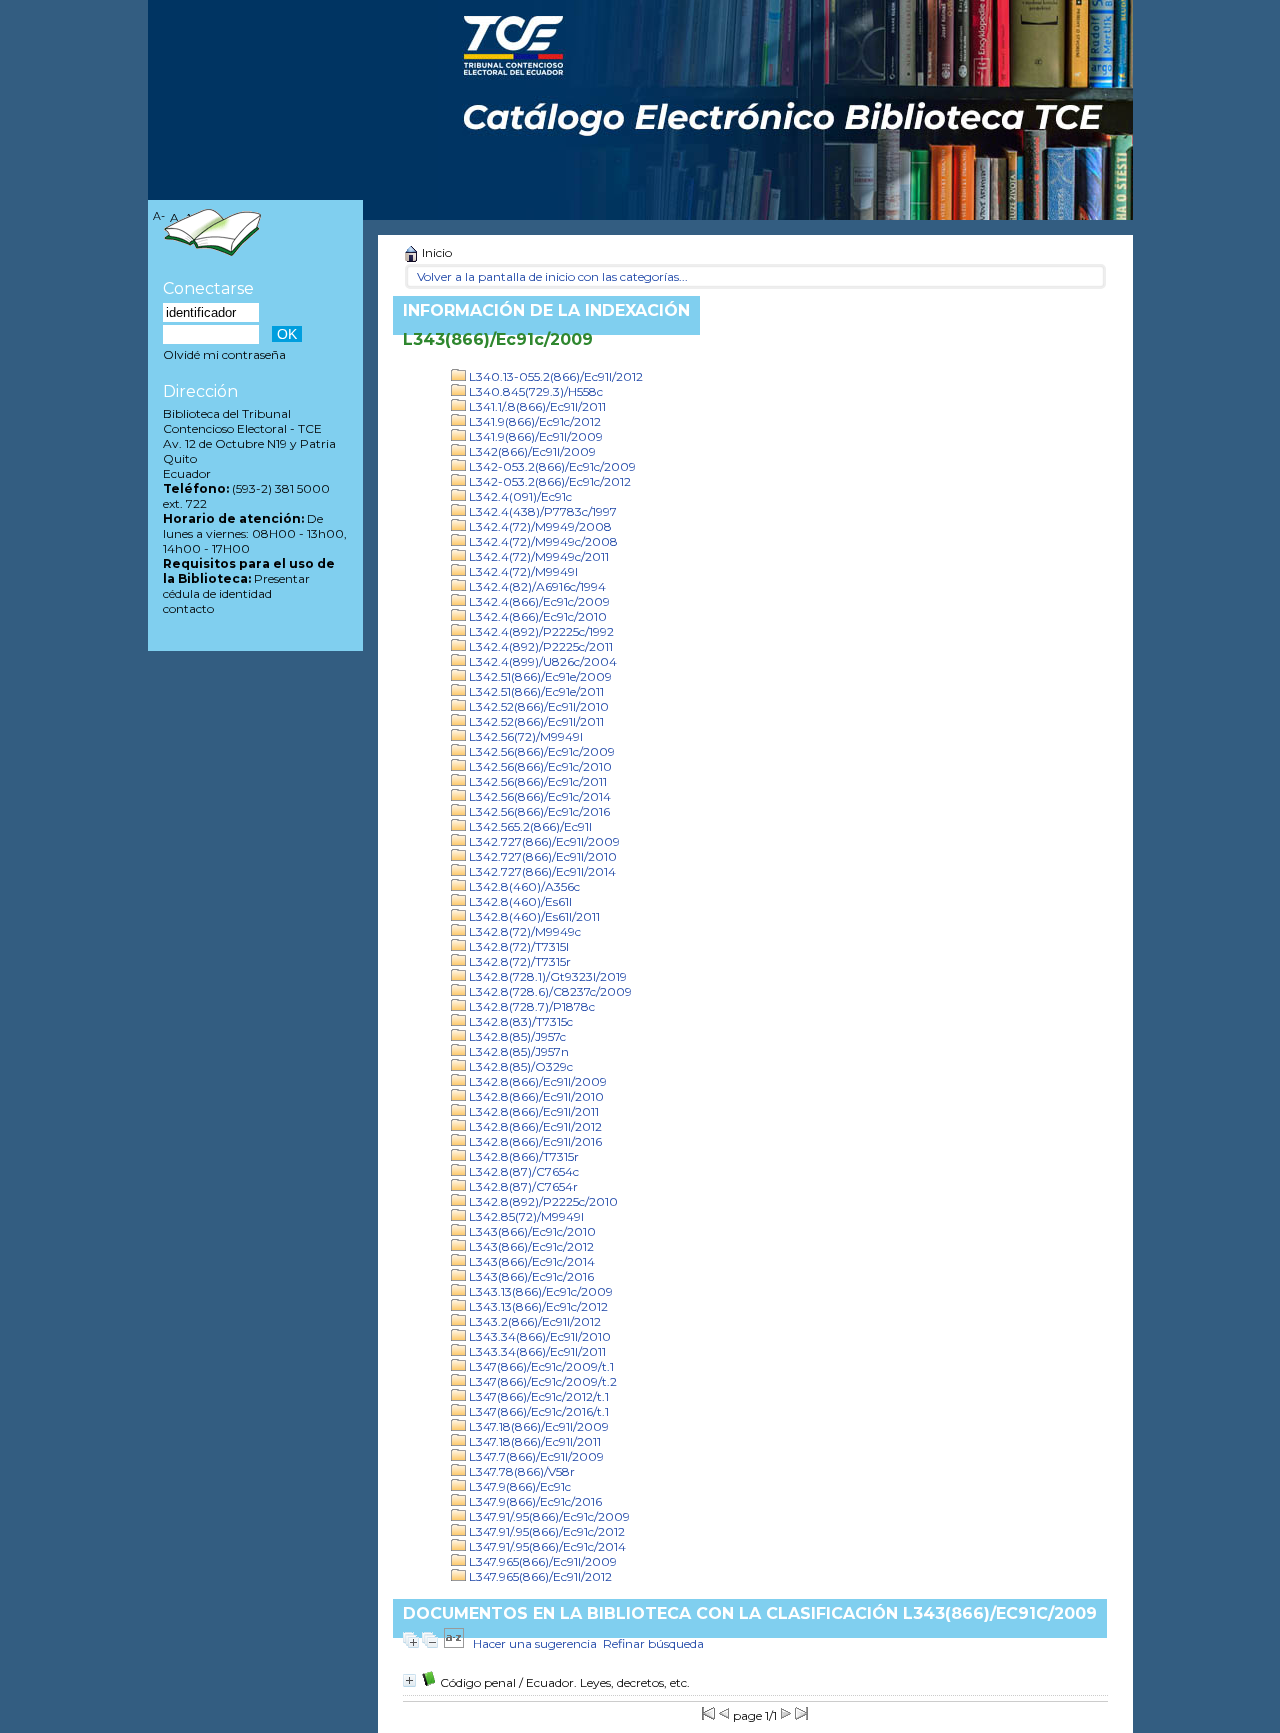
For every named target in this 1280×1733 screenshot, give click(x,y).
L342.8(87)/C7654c (522, 1171)
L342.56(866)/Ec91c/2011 (536, 781)
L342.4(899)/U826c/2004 (541, 661)
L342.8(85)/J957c (516, 1036)
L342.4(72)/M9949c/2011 (537, 556)
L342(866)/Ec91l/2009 (531, 451)
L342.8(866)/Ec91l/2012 (534, 1126)
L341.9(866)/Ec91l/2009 (534, 436)
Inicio (435, 252)
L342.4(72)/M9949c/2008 (542, 541)
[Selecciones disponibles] (454, 1643)
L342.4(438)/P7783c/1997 (541, 511)
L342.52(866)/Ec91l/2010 (537, 706)
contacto (188, 608)
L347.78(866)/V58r (520, 1471)
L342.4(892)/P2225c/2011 (539, 646)
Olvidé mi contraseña (224, 354)
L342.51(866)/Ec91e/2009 (539, 676)
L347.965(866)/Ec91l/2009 (541, 1561)
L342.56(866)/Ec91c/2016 (538, 811)
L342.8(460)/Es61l (519, 901)
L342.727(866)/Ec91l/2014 (541, 871)
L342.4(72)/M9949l (522, 571)
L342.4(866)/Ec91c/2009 (538, 601)
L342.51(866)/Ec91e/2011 (535, 691)
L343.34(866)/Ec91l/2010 (538, 1336)
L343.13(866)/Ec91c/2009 (539, 1291)
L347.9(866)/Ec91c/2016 (534, 1501)
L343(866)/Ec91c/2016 (530, 1276)
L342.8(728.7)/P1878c (530, 1006)
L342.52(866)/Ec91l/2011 (535, 721)
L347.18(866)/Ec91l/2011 (533, 1441)
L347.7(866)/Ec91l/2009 (535, 1456)
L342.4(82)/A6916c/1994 (536, 586)
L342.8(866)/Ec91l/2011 (532, 1111)
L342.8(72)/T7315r (518, 961)
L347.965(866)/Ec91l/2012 (539, 1576)
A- (159, 216)
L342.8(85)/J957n (517, 1051)
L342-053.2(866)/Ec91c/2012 (548, 481)
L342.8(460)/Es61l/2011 (533, 916)
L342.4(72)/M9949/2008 (539, 526)
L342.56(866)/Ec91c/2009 (540, 751)
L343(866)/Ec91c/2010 (531, 1231)
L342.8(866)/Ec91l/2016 (534, 1141)
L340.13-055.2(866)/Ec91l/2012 (554, 376)
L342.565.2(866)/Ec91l (529, 826)
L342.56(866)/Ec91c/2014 (538, 796)
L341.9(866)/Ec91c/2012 (533, 421)
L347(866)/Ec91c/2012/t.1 (537, 1396)
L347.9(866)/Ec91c (518, 1486)
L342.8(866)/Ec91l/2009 (536, 1081)
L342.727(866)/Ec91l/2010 (541, 856)
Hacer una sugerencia (535, 1643)
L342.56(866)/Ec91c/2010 (539, 766)
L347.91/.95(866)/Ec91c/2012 (545, 1531)
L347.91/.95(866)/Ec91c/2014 (546, 1546)
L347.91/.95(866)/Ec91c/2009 (548, 1516)
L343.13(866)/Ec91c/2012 (537, 1306)
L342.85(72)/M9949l (525, 1216)
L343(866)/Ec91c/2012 (530, 1246)
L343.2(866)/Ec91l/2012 (533, 1321)
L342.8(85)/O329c (519, 1066)
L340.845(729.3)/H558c (534, 391)
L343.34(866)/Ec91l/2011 (536, 1351)
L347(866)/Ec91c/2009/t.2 (541, 1381)
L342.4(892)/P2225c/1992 (540, 631)
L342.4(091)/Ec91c (519, 496)
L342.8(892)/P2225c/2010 (542, 1201)
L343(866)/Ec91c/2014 (530, 1261)
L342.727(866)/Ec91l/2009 (543, 841)
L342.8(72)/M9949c (523, 931)
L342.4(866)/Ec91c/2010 (536, 616)
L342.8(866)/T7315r (522, 1156)
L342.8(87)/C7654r (522, 1186)
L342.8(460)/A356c (523, 886)
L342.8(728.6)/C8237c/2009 (549, 991)
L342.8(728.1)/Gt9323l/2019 (546, 976)
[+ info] (409, 1680)
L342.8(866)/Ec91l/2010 (535, 1096)
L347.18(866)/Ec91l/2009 (537, 1426)
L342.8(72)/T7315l (517, 946)
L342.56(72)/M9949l (524, 736)
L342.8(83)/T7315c (519, 1021)
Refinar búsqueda (653, 1643)
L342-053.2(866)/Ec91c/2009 (551, 466)
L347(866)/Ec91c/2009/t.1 (540, 1366)
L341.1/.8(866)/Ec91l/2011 (536, 406)
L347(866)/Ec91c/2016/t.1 (537, 1411)
